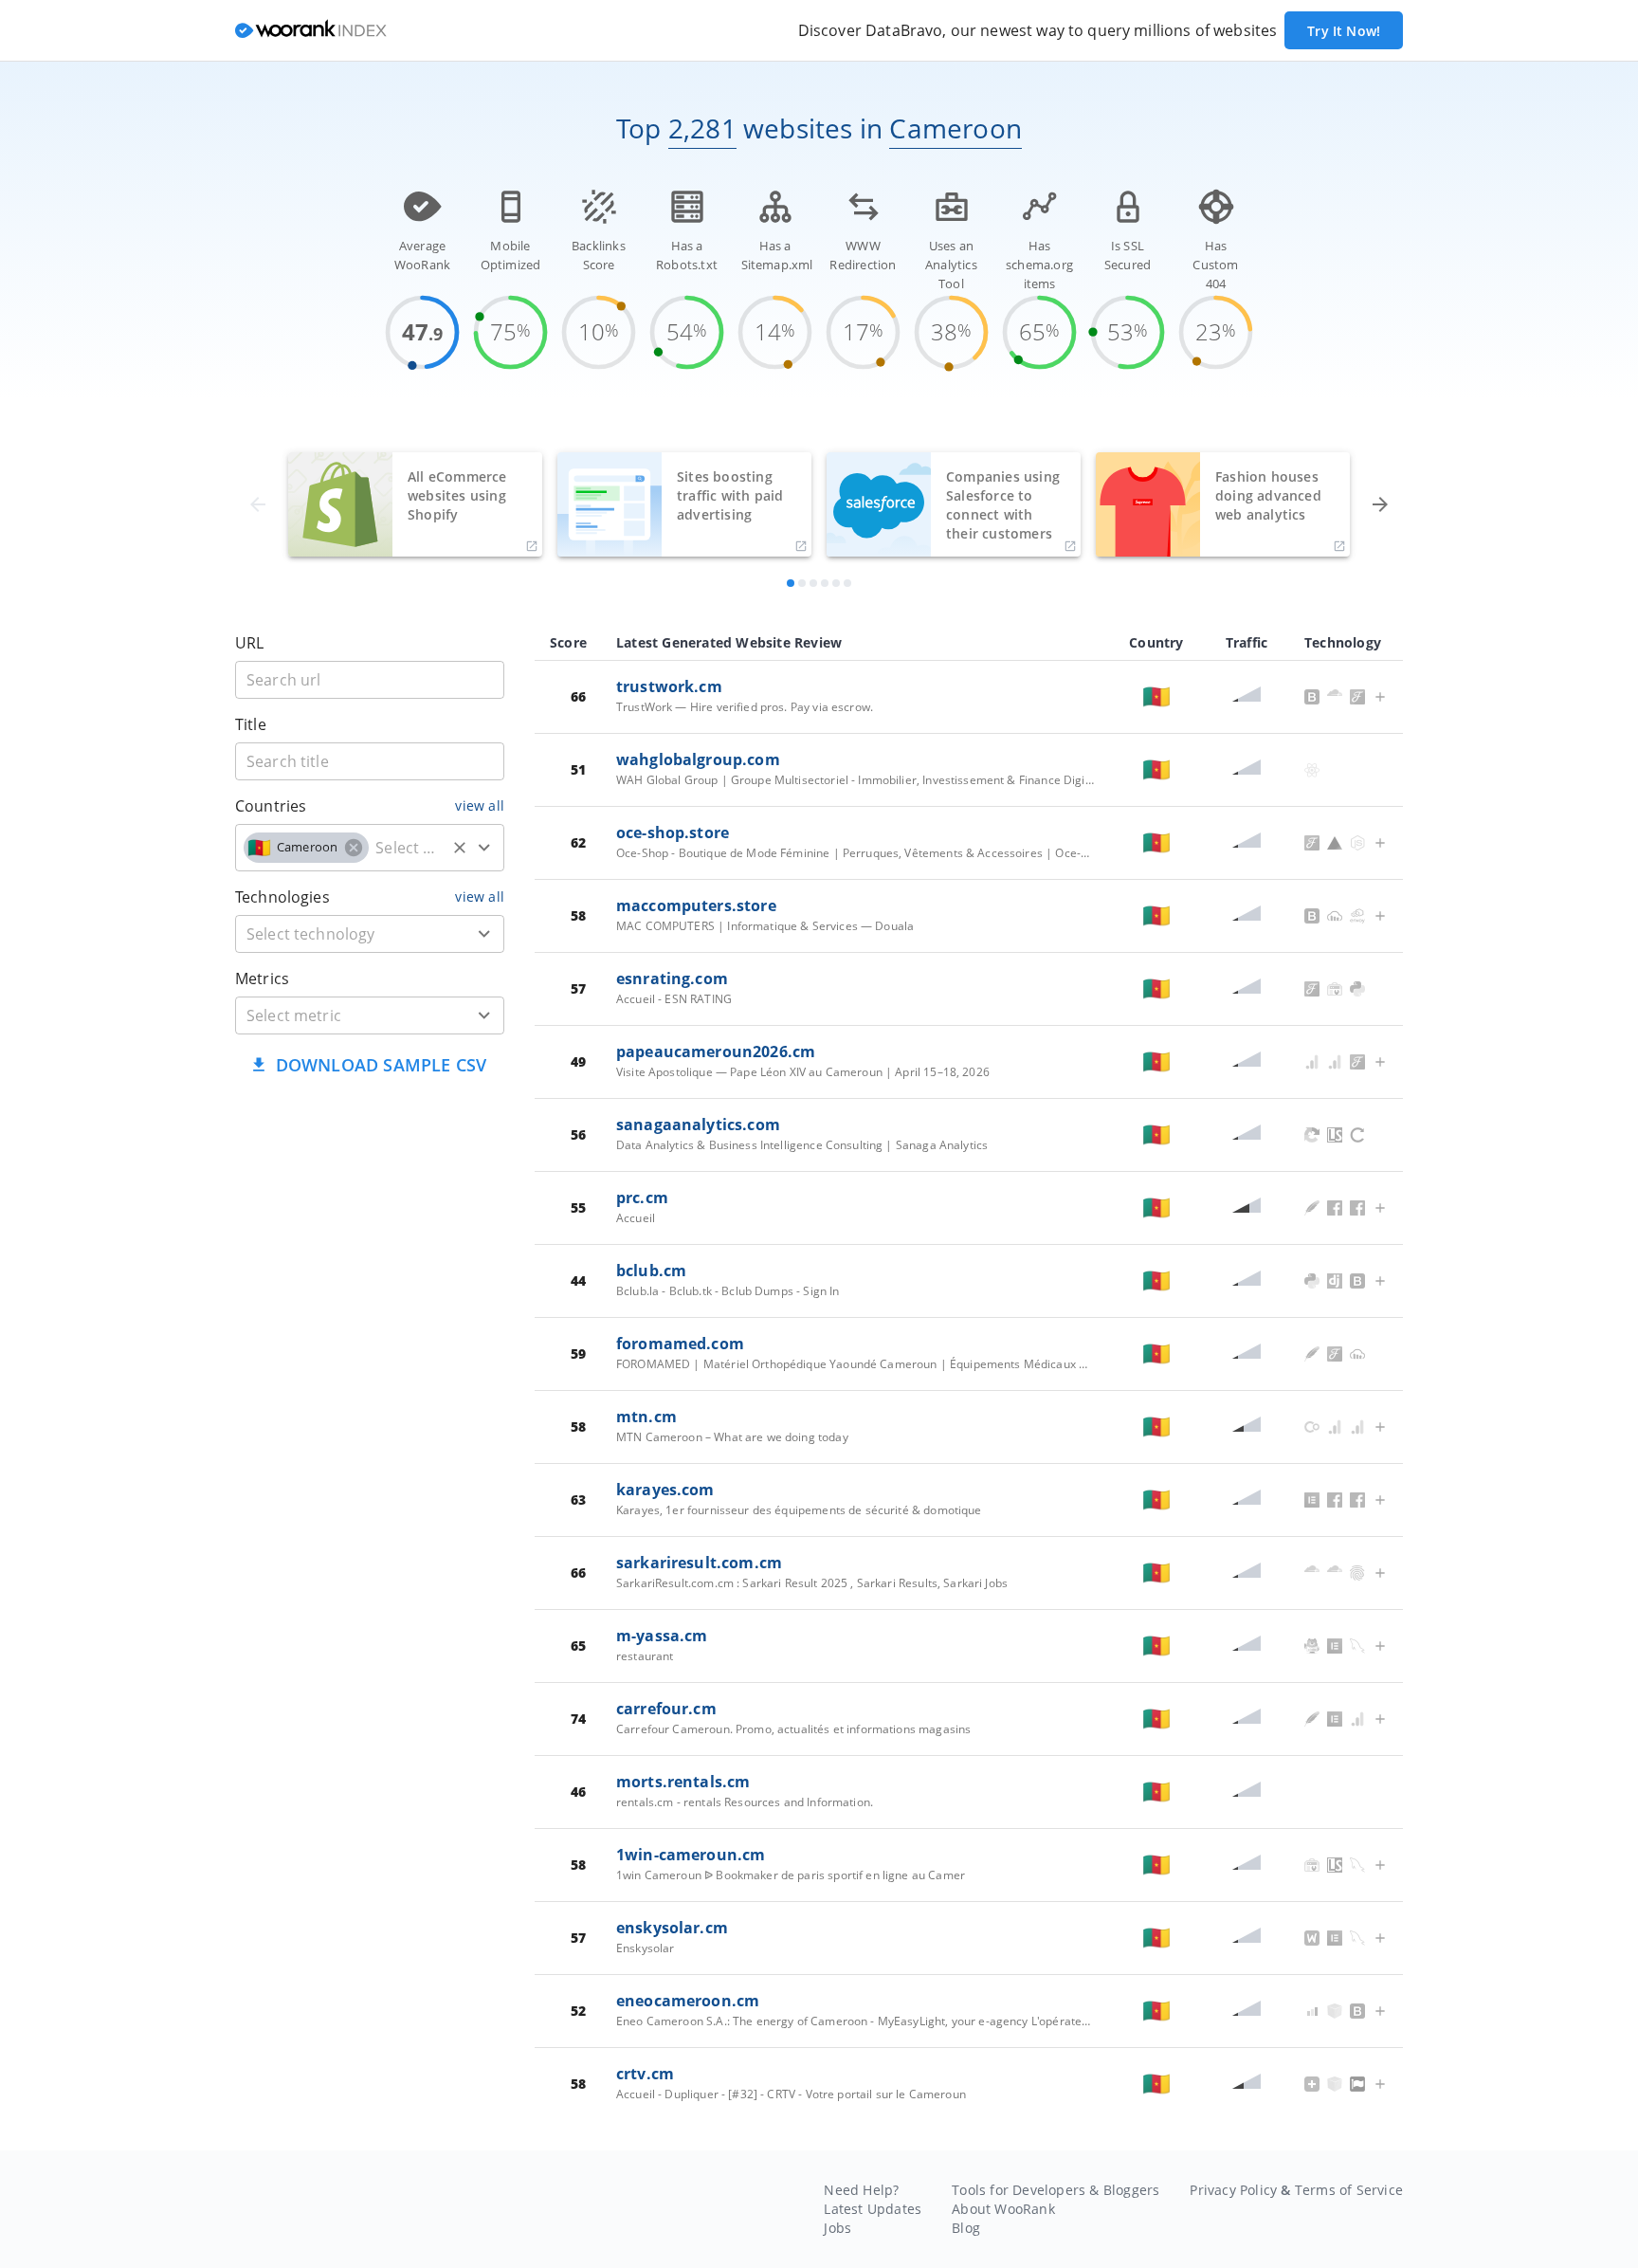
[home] (311, 31)
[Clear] (460, 848)
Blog (966, 2228)
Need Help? (861, 2190)
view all (480, 805)
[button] (306, 848)
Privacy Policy (1233, 2190)
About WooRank (1003, 2209)
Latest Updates (873, 2209)
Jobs (837, 2228)
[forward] (1380, 504)
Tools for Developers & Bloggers (1056, 2190)
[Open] (484, 848)
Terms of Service (1349, 2190)
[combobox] (370, 848)
